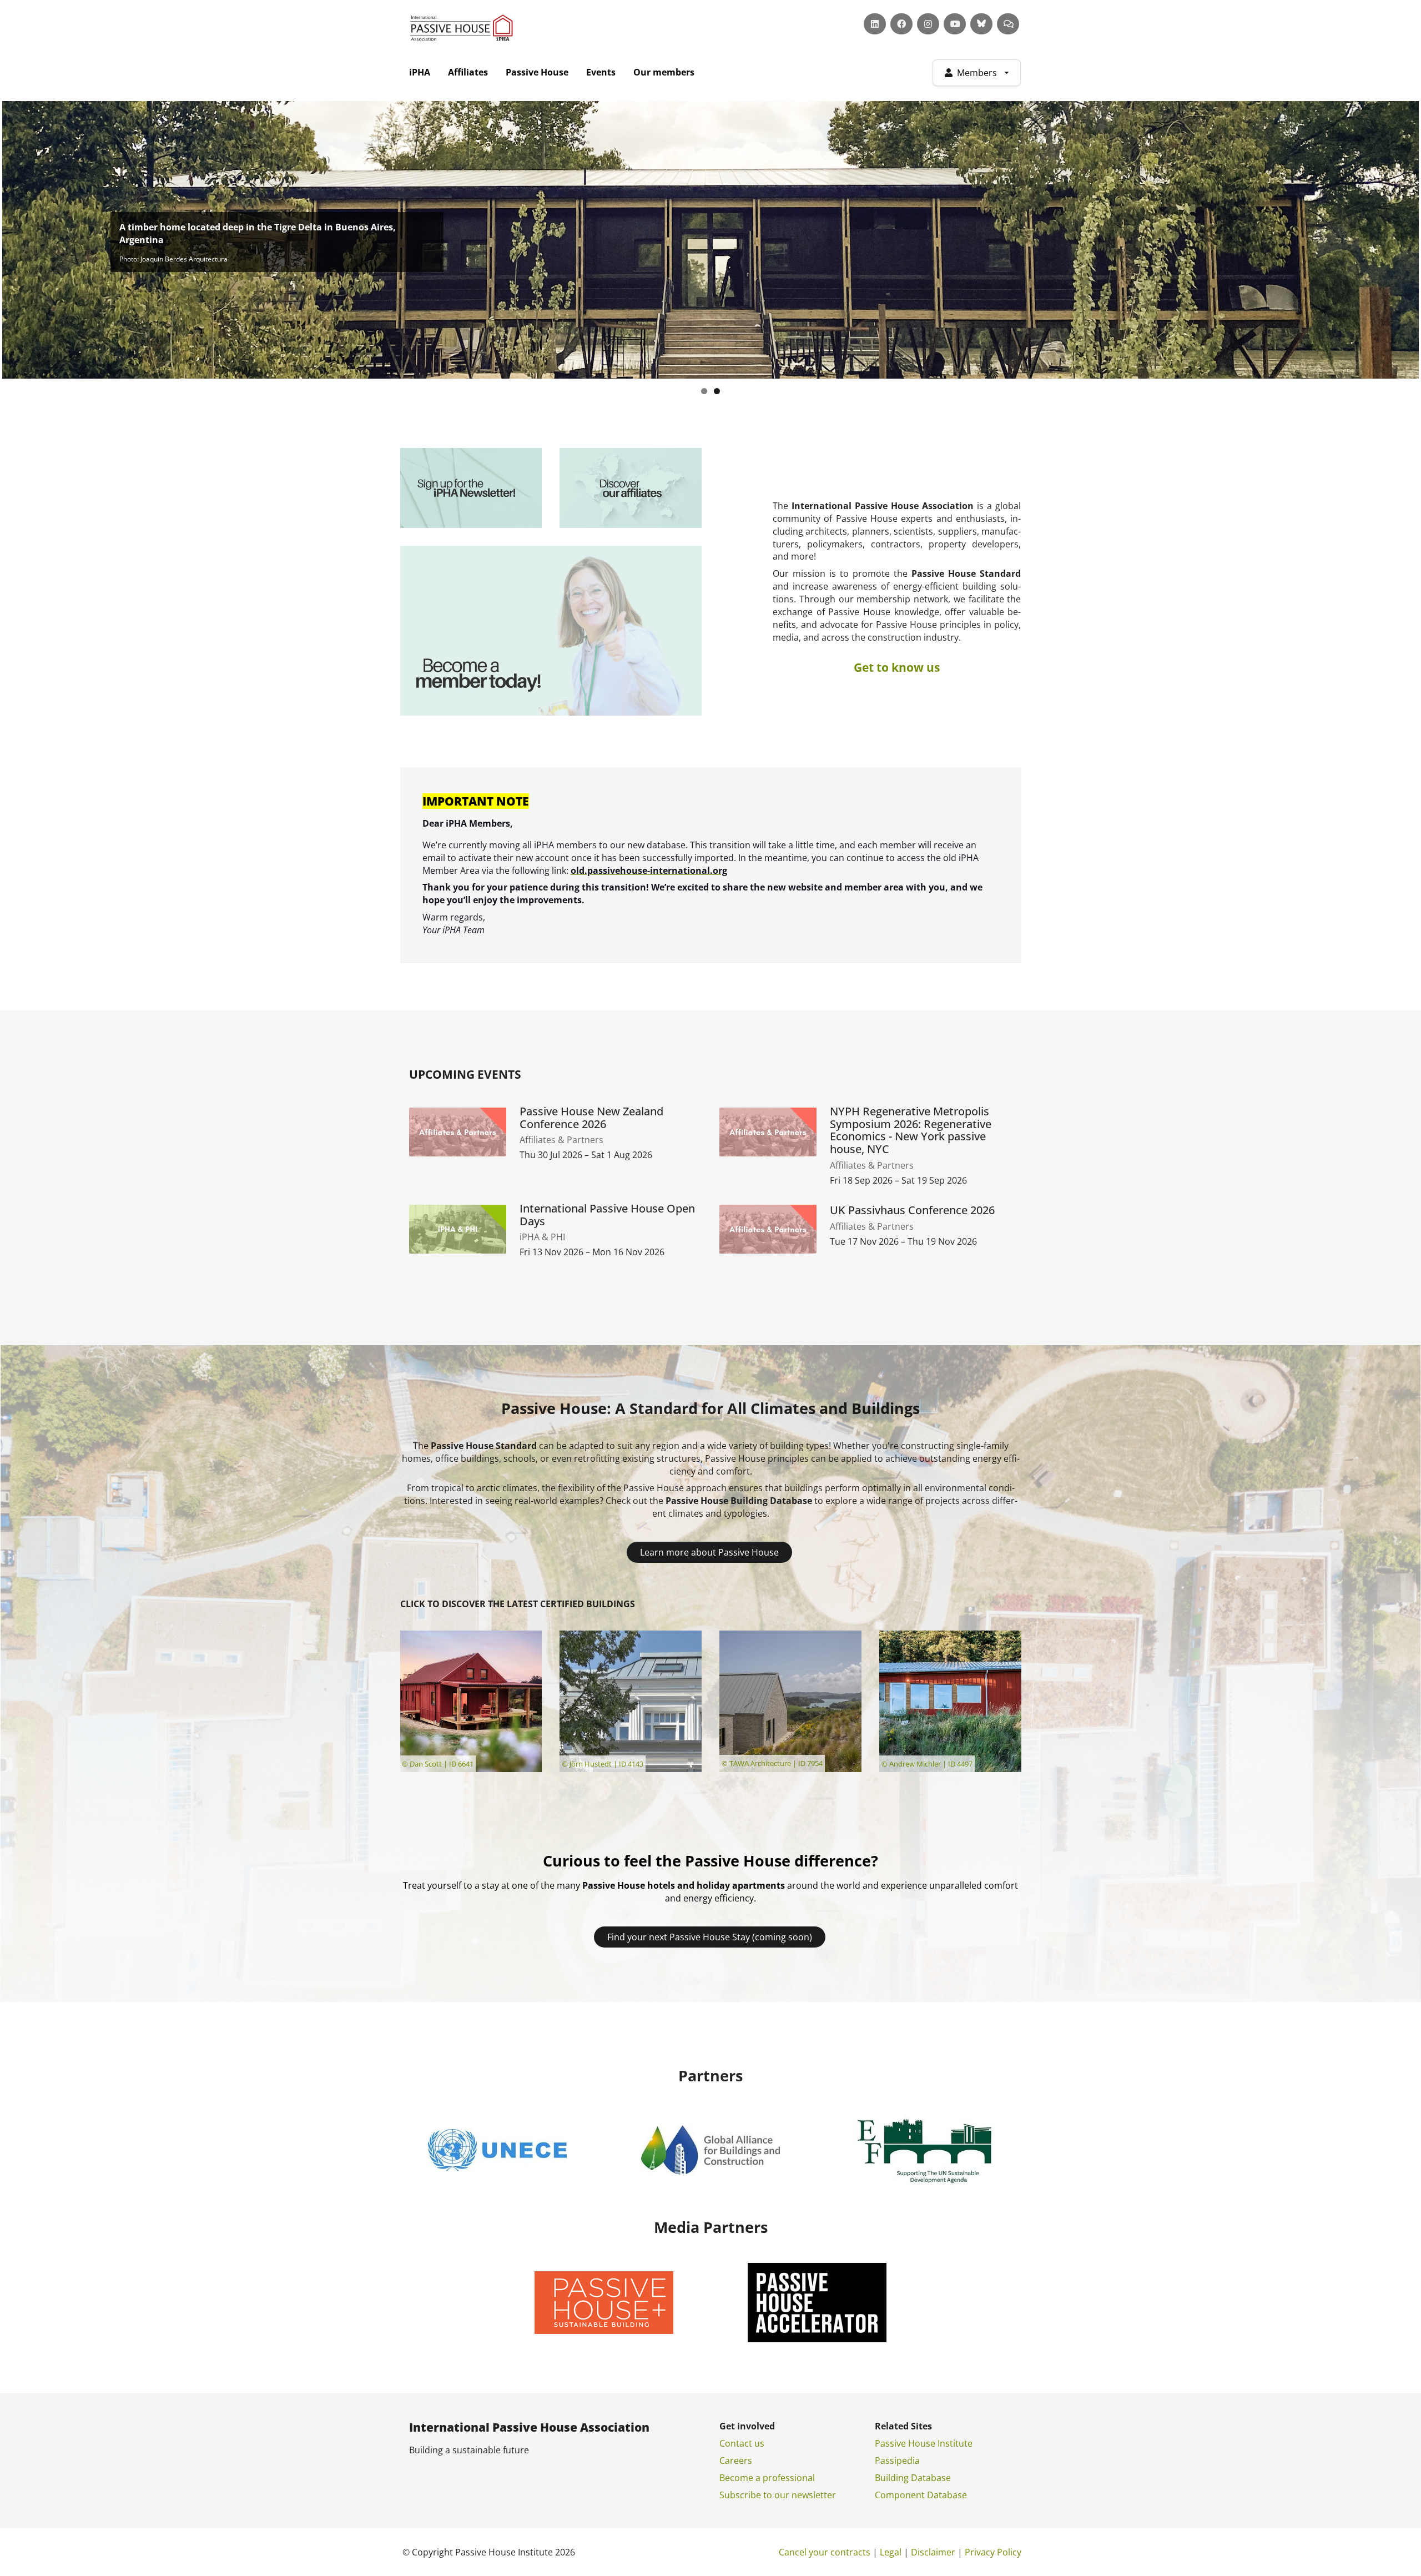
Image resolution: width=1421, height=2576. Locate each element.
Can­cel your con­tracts (825, 2552)
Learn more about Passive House (709, 1552)
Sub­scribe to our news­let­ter (778, 2495)
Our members (664, 72)
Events (601, 72)
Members (977, 73)
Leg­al (891, 2552)
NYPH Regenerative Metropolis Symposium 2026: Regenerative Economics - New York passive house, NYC (911, 1131)
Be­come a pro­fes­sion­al (767, 2478)
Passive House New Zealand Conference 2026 (591, 1118)
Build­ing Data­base (913, 2478)
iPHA (420, 72)
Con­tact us (742, 2443)
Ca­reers (736, 2461)
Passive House (537, 72)
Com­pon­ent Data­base (921, 2495)
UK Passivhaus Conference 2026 (912, 1211)
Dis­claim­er (933, 2552)
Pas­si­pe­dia (897, 2461)
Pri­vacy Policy (993, 2552)
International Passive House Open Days (607, 1215)
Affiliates (468, 72)
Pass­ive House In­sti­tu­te (924, 2443)
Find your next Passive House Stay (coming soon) (710, 1937)
